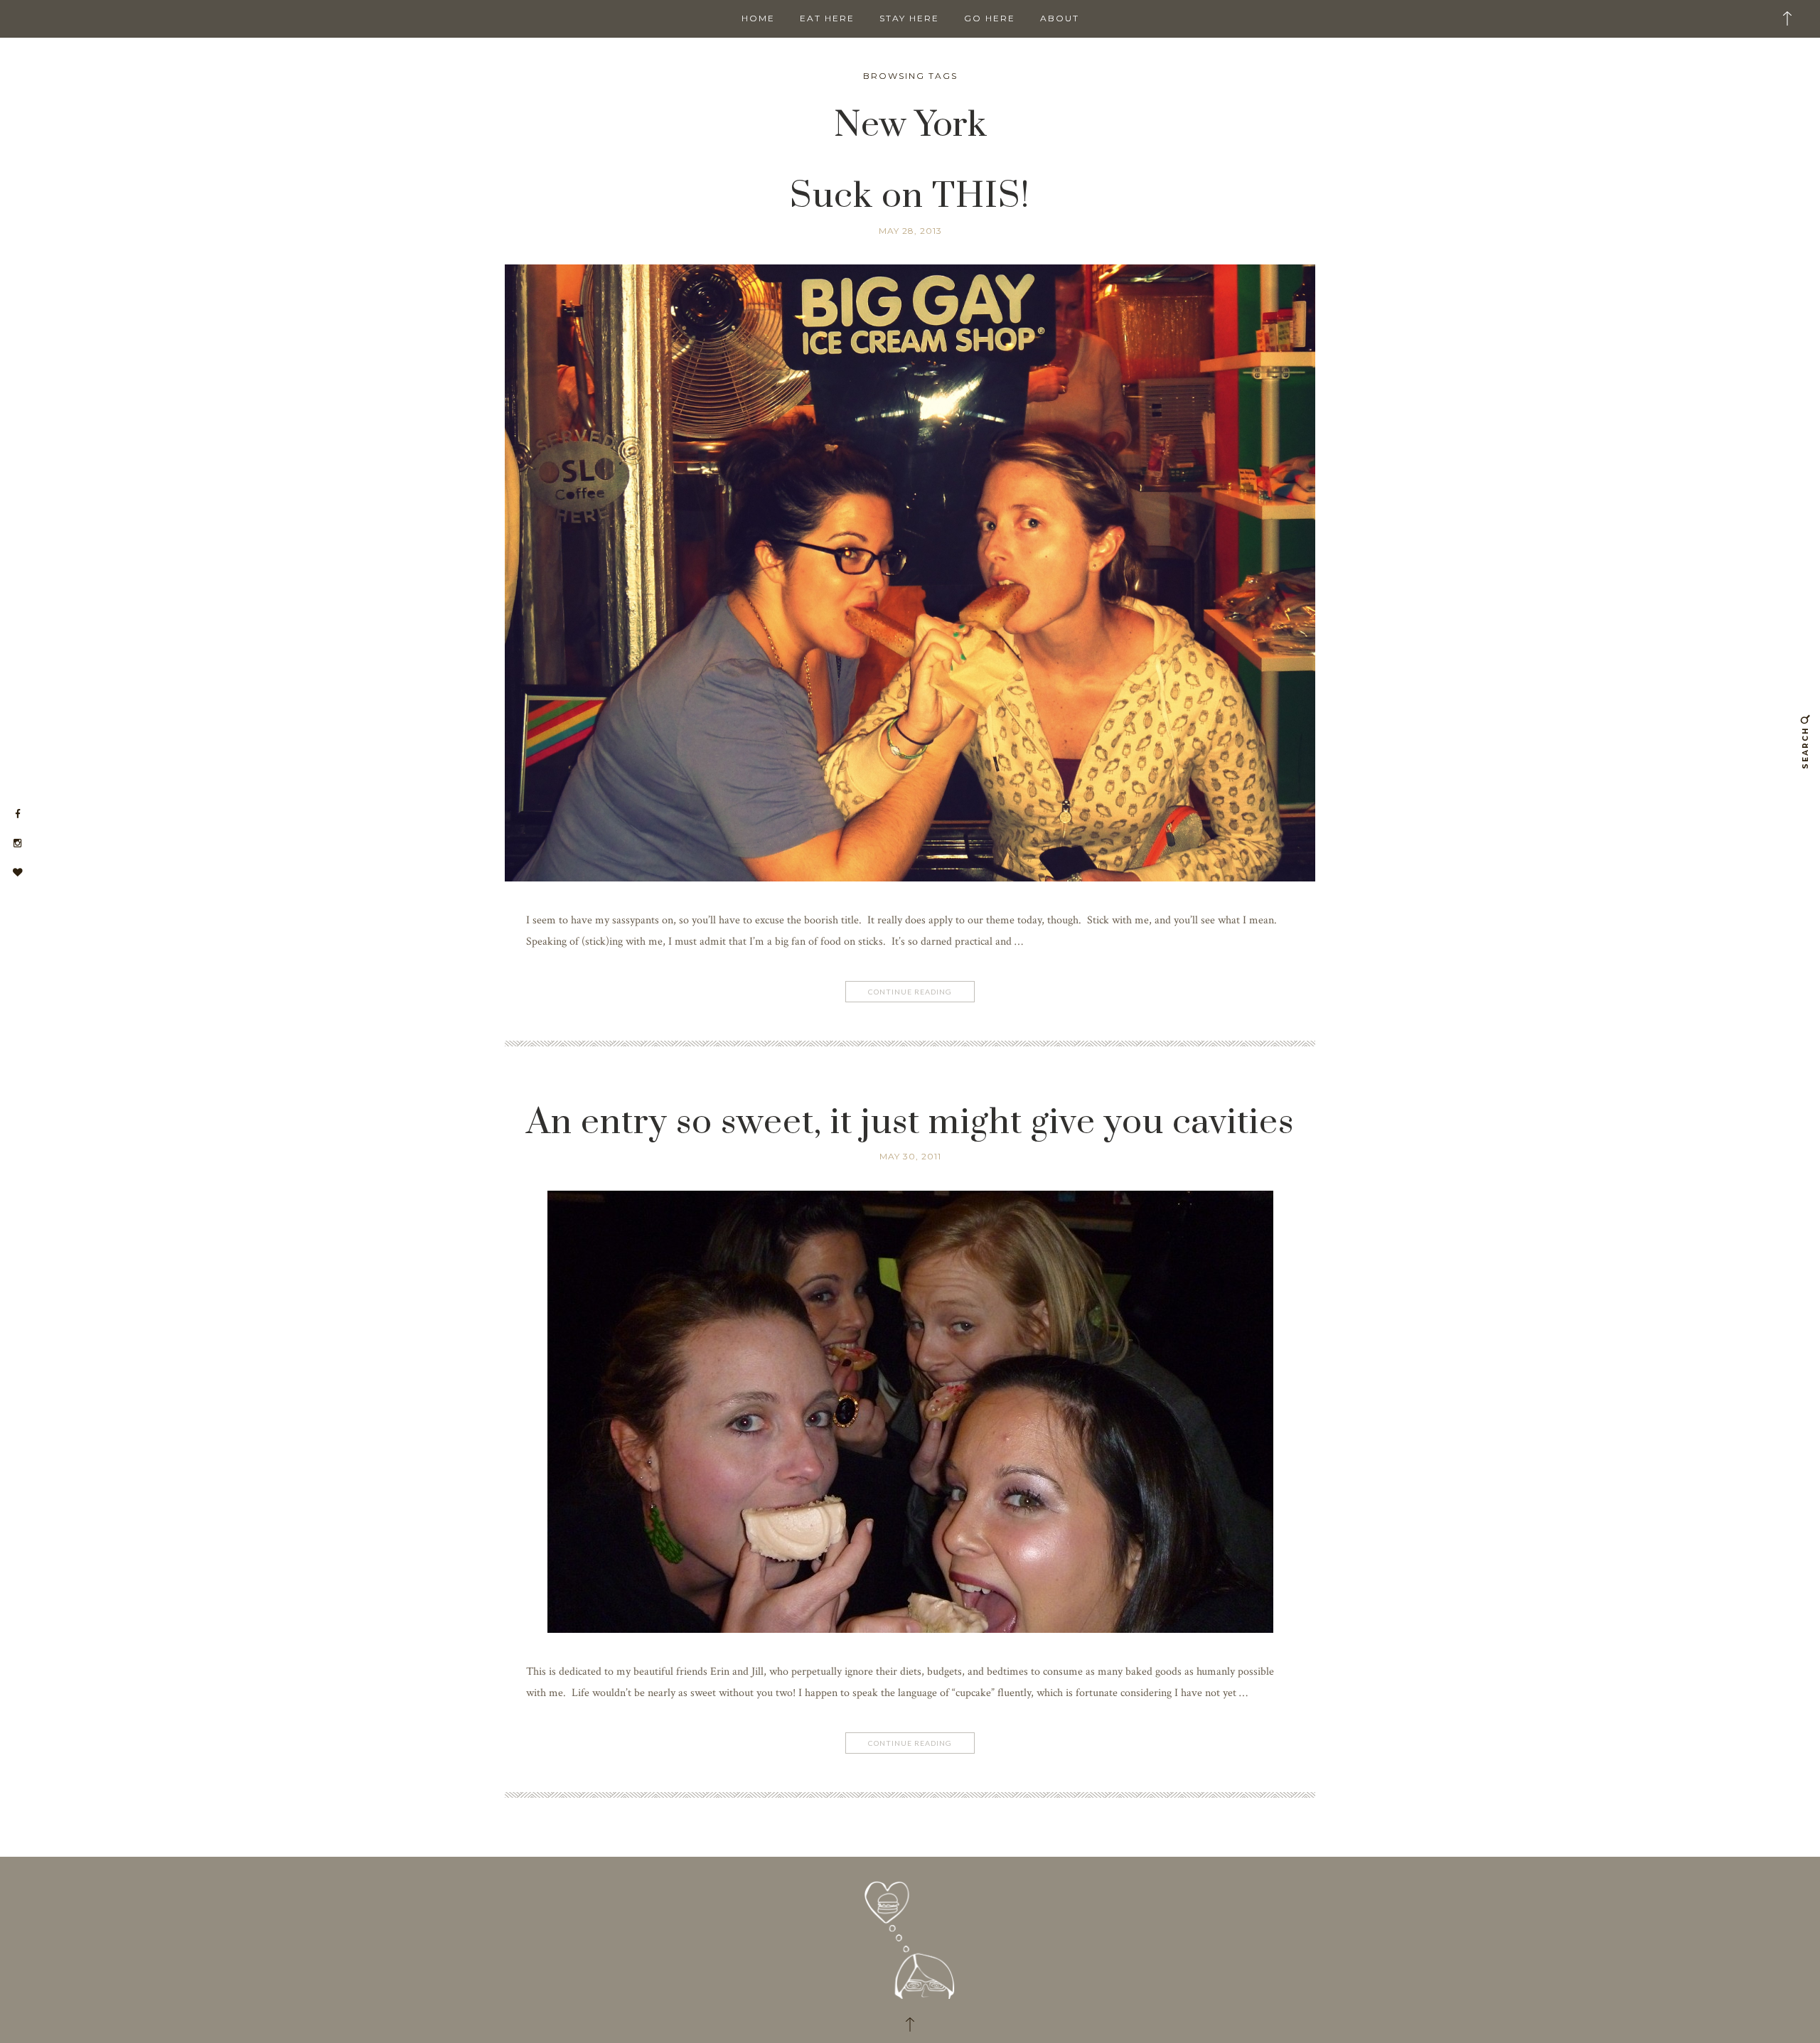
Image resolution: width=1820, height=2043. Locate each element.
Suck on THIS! (910, 197)
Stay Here (909, 18)
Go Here (990, 18)
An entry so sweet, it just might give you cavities (910, 1123)
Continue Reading (910, 992)
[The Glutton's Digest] (910, 1934)
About (1060, 18)
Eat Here (827, 18)
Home (758, 18)
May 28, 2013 (910, 231)
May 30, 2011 (910, 1156)
